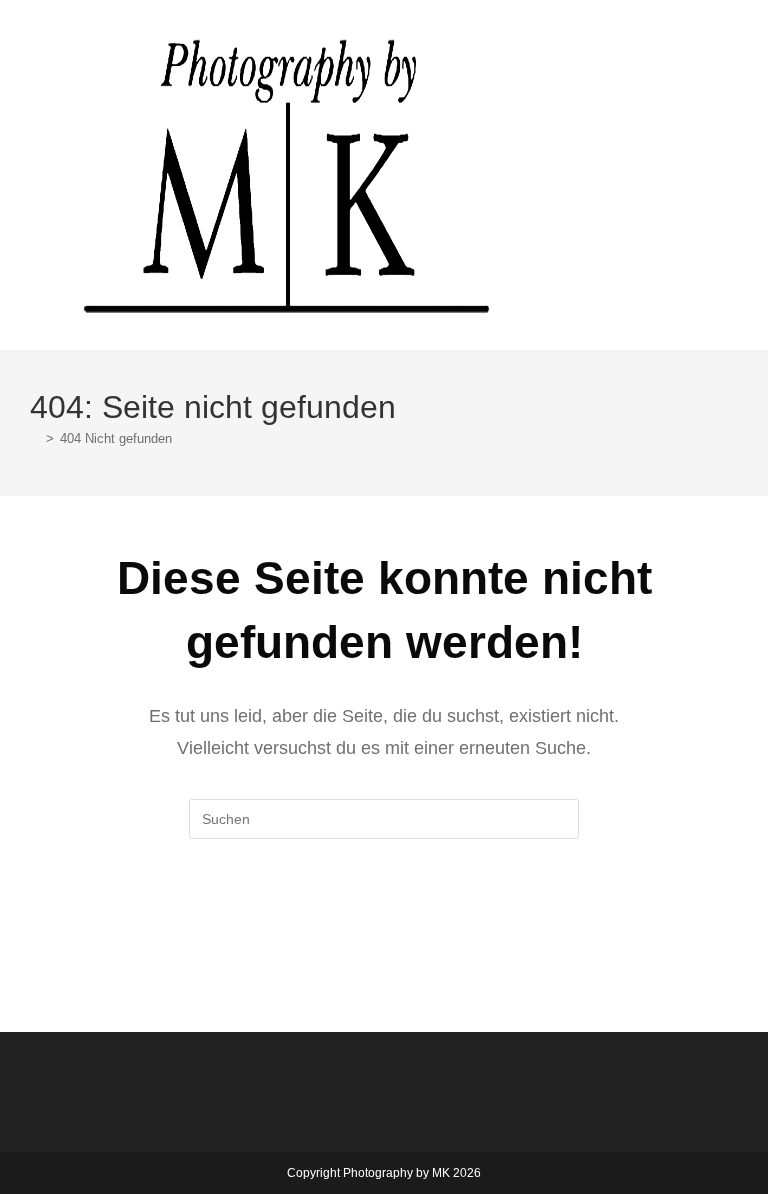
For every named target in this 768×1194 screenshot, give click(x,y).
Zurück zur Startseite (383, 920)
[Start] (35, 438)
